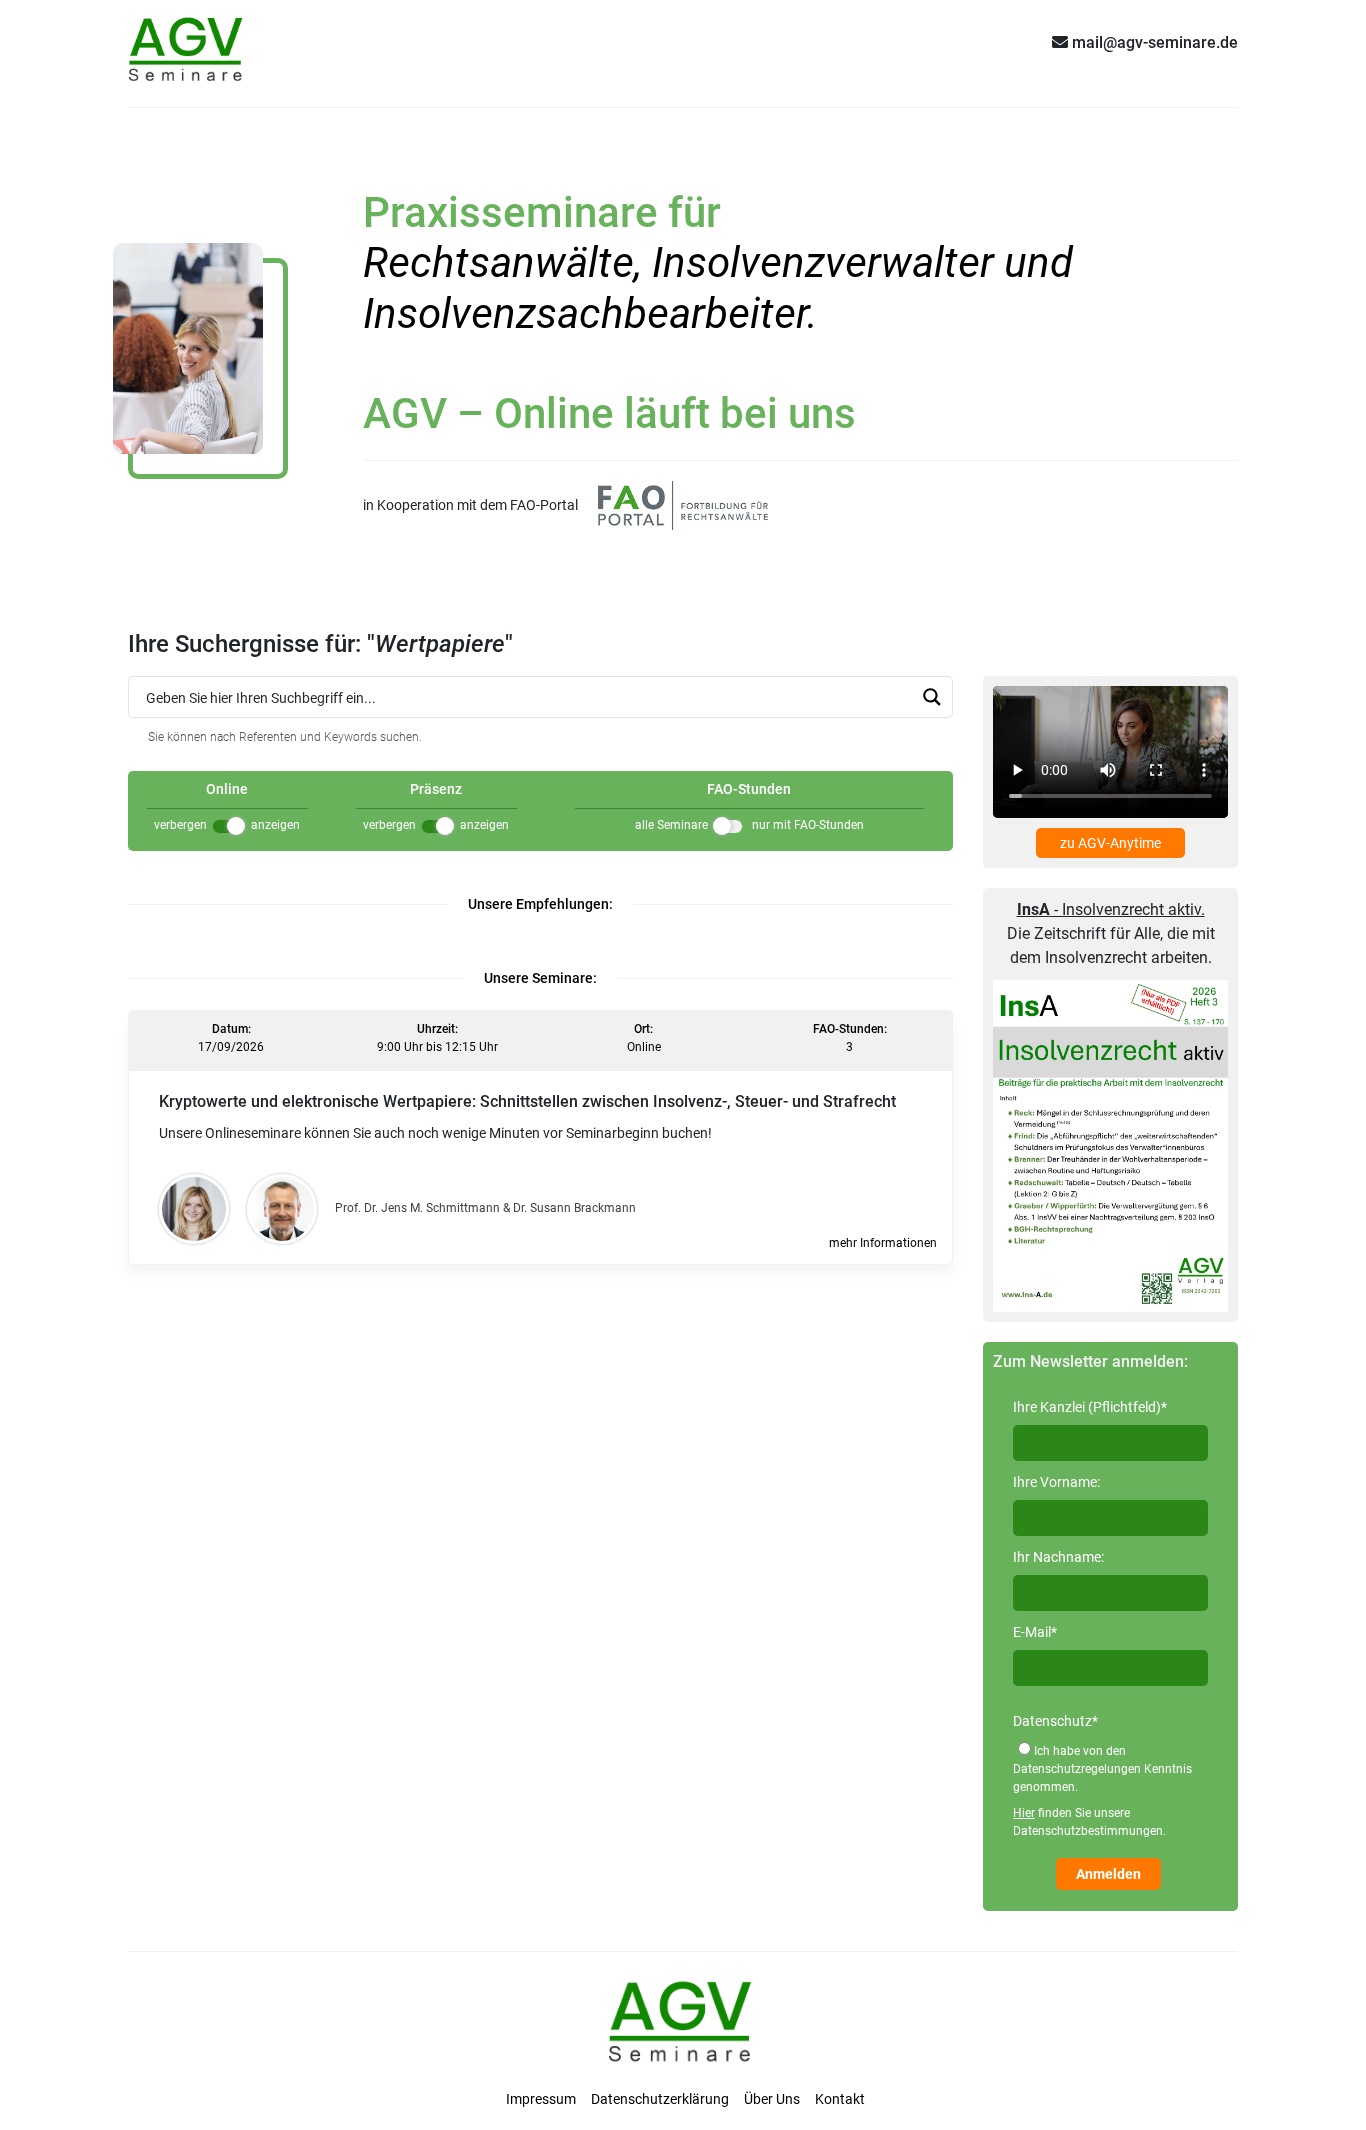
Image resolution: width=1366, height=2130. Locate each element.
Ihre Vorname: (1056, 1482)
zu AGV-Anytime (1110, 843)
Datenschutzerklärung (660, 2099)
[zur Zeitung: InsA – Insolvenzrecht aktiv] (1110, 1145)
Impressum (541, 2099)
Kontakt (840, 2099)
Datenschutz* (1055, 1721)
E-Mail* (1035, 1632)
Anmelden (1108, 1874)
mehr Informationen (883, 1243)
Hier (1024, 1813)
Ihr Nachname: (1058, 1557)
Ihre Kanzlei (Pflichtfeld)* (1090, 1407)
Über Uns (772, 2099)
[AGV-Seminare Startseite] (188, 42)
